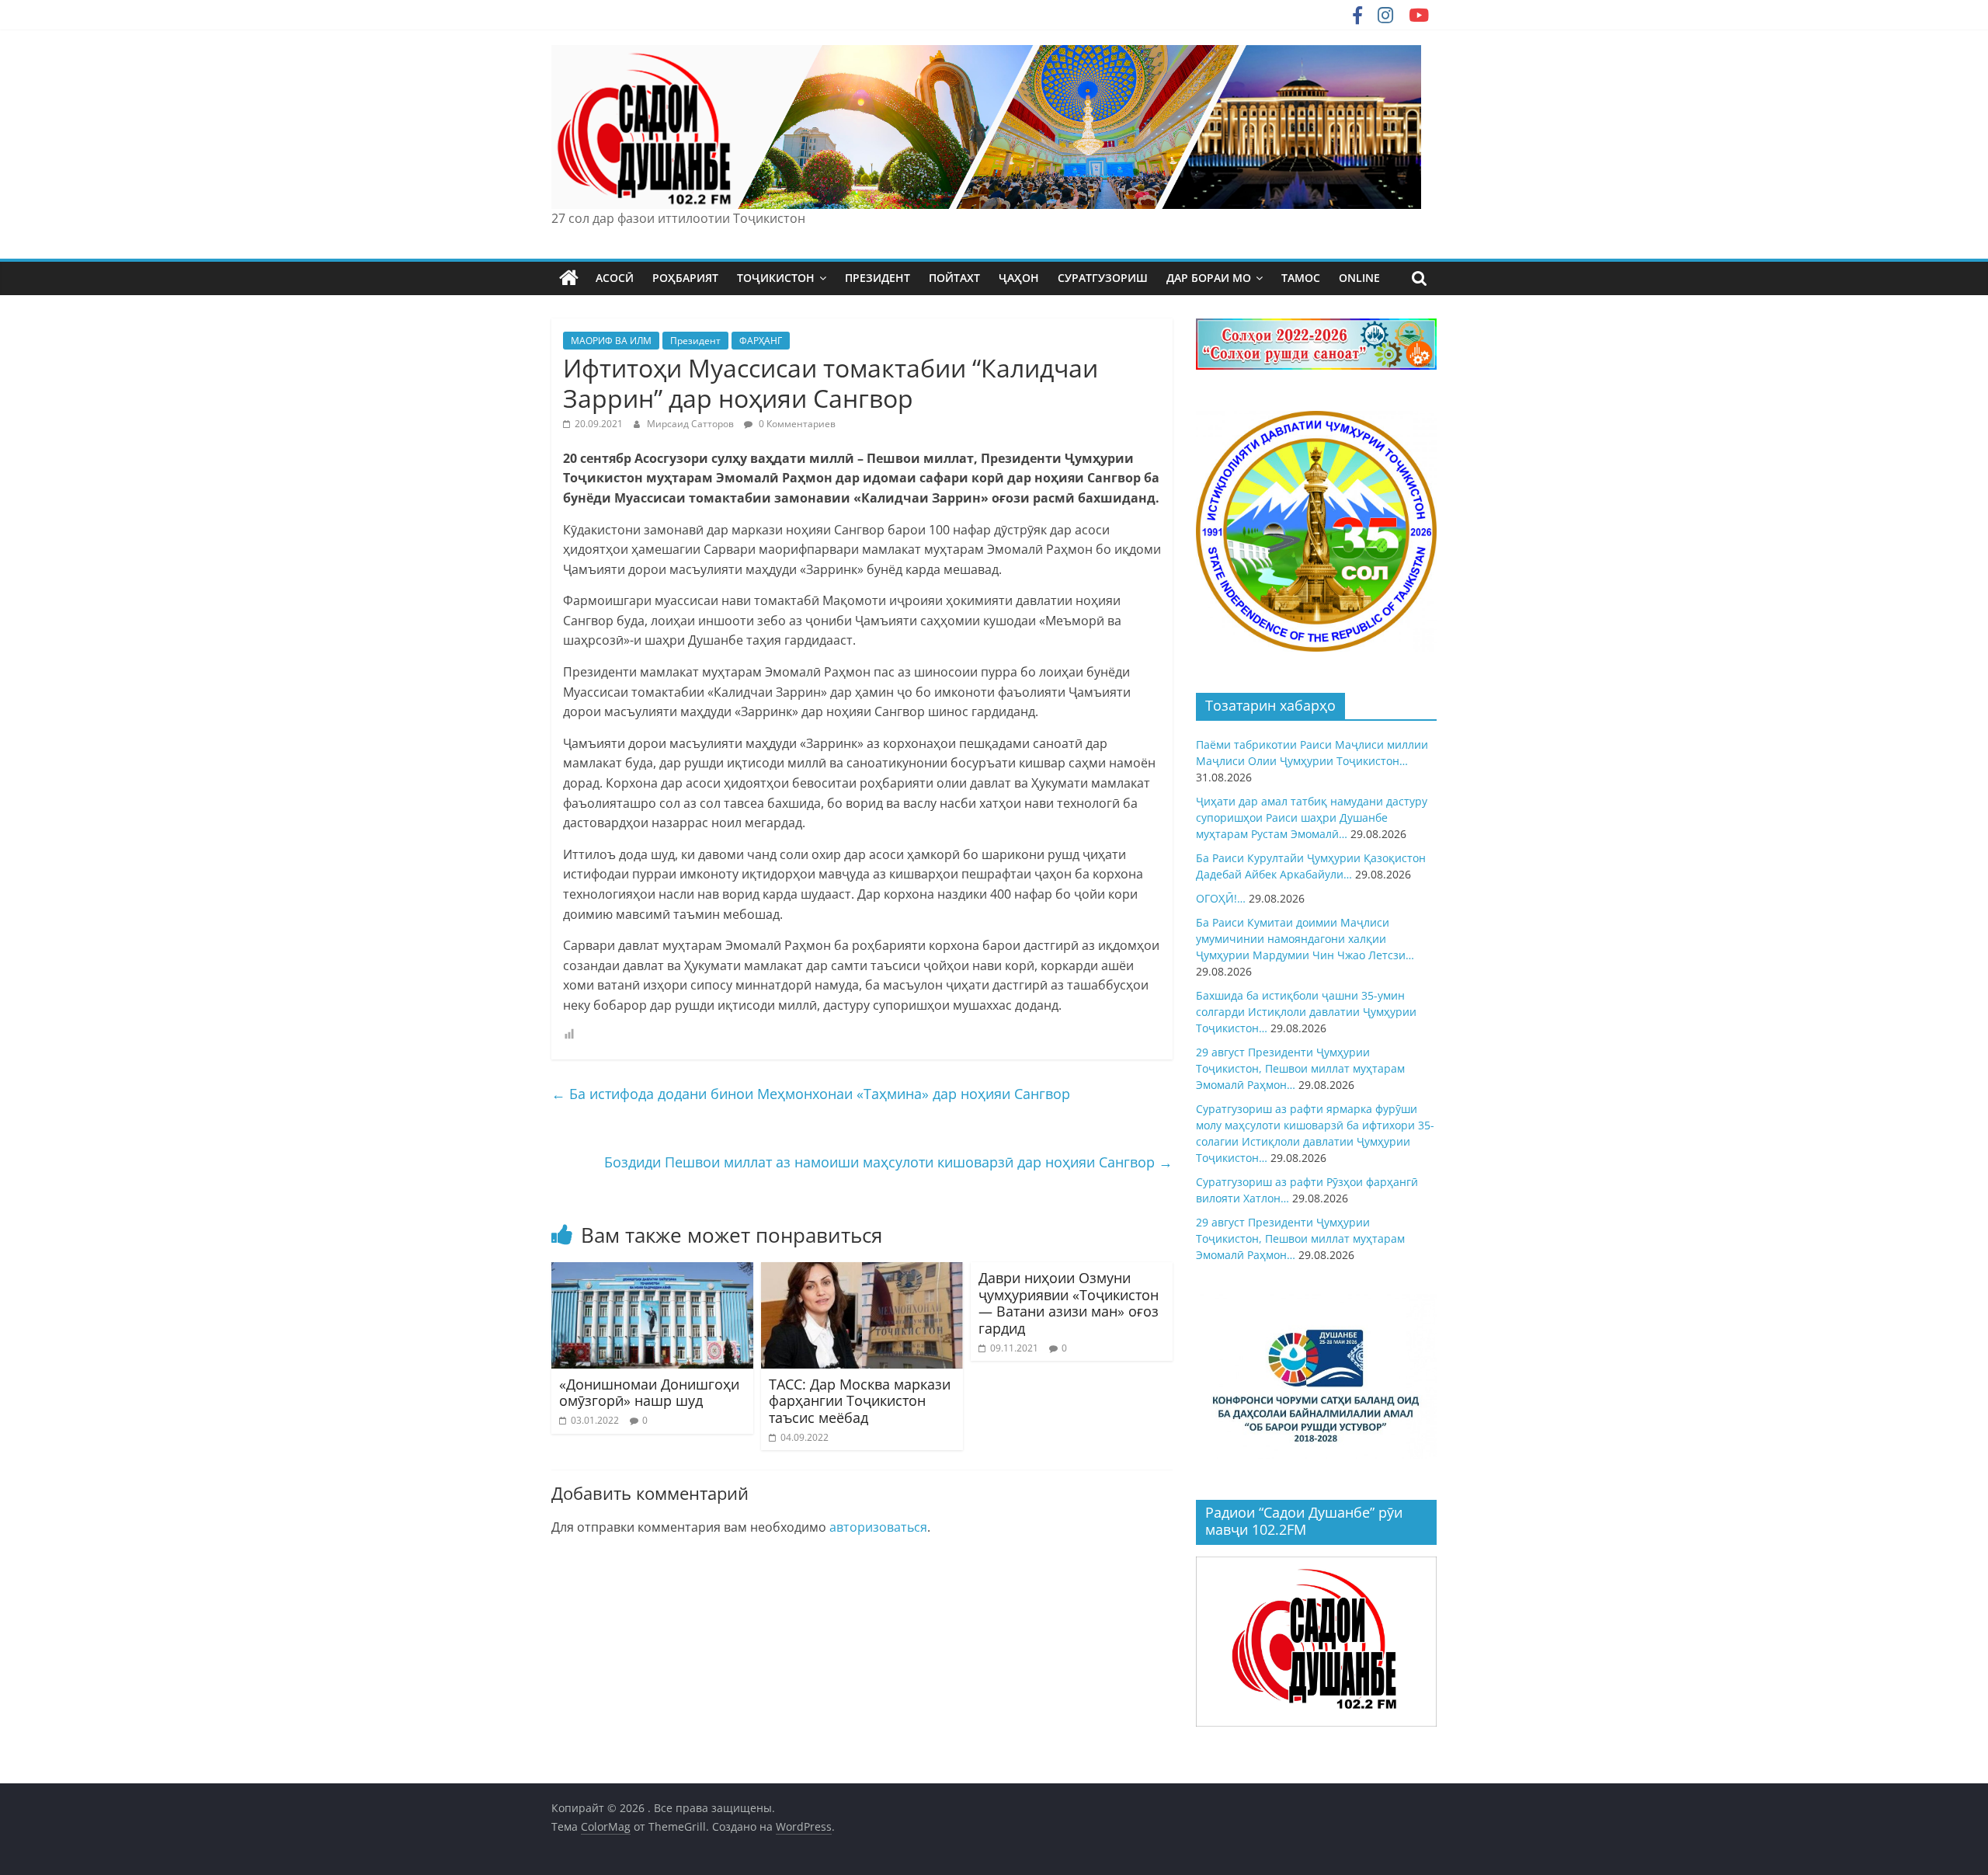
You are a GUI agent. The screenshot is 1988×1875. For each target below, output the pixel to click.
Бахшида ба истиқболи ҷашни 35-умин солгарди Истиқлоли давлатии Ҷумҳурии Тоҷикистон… (1306, 1012)
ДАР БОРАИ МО (1209, 278)
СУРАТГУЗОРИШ (1103, 278)
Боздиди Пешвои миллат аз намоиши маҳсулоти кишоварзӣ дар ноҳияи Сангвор (888, 1162)
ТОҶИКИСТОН (776, 278)
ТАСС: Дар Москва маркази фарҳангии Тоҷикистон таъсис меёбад (860, 1401)
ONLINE (1359, 278)
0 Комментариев (796, 424)
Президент (695, 341)
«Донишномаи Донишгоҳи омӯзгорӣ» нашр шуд (649, 1393)
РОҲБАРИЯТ (685, 278)
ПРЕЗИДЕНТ (878, 278)
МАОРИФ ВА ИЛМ (611, 341)
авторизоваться (878, 1527)
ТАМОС (1301, 278)
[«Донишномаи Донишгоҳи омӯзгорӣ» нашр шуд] (652, 1271)
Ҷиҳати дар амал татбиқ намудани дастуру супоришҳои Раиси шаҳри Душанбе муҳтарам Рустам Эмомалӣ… (1312, 817)
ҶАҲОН (1019, 278)
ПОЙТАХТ (954, 278)
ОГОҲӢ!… (1221, 898)
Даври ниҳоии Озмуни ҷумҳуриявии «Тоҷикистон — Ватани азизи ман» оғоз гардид (1069, 1303)
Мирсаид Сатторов (692, 424)
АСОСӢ (615, 278)
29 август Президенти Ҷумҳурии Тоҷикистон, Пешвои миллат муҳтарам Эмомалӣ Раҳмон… (1300, 1068)
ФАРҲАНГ (761, 341)
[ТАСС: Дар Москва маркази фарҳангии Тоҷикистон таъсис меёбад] (862, 1271)
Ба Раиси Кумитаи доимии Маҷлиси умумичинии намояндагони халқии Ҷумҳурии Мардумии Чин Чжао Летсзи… (1305, 939)
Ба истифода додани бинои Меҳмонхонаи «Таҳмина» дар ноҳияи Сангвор (811, 1094)
